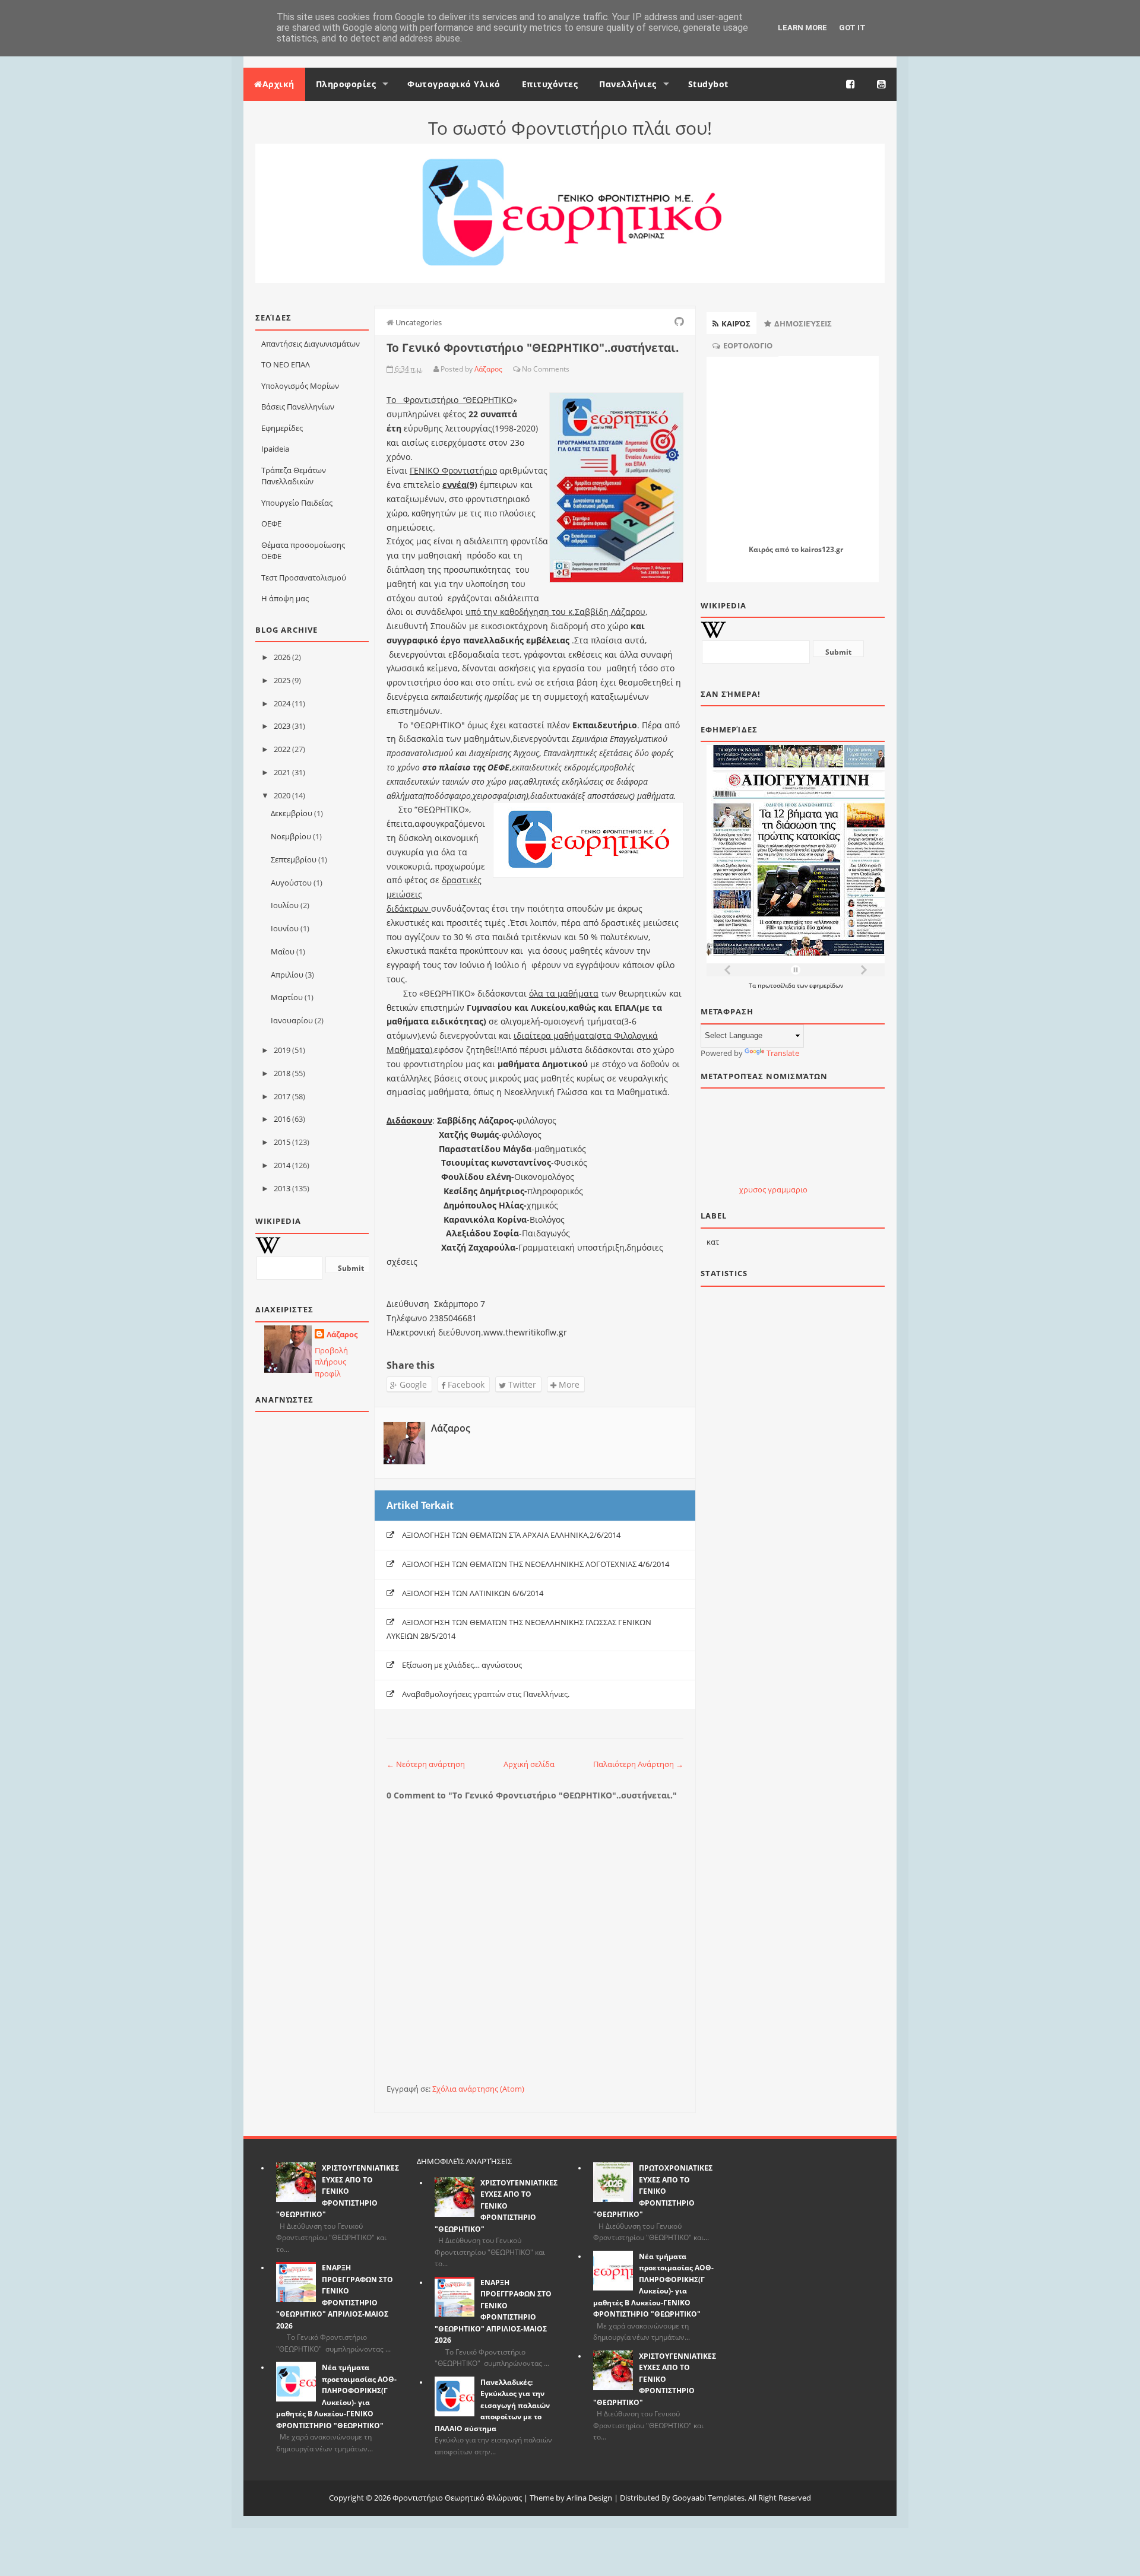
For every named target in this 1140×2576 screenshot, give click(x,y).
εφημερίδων (826, 985)
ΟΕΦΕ (271, 524)
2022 (282, 749)
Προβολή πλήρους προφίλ (331, 1362)
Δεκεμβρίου (292, 813)
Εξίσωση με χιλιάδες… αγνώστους (462, 1665)
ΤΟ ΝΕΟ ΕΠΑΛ (286, 364)
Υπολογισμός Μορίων (300, 386)
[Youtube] (882, 84)
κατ (713, 1242)
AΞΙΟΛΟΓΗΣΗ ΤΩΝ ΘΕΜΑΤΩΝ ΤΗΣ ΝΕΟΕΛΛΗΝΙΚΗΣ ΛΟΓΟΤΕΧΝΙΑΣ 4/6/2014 (536, 1564)
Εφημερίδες (282, 428)
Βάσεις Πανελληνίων (298, 407)
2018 (282, 1073)
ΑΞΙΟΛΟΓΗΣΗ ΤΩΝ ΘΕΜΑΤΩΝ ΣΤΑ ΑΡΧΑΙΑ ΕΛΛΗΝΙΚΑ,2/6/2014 (511, 1535)
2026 (282, 657)
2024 (282, 703)
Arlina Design (589, 2498)
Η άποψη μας (285, 598)
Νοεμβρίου (291, 836)
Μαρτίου (287, 997)
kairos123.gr (822, 549)
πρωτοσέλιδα (777, 985)
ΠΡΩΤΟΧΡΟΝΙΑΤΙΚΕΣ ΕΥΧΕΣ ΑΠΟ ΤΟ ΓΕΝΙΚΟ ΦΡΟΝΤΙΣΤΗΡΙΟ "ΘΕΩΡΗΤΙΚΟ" (653, 2191)
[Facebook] (851, 84)
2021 (282, 772)
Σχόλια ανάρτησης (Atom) (478, 2089)
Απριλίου (287, 975)
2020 (282, 795)
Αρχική (278, 84)
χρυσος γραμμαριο (773, 1189)
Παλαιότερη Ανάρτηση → (638, 1764)
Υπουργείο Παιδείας (297, 503)
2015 (282, 1142)
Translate (783, 1053)
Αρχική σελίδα (529, 1764)
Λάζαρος (342, 1334)
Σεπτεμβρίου (294, 859)
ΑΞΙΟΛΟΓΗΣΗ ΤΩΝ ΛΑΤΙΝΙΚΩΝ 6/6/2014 (473, 1593)
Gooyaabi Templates (708, 2498)
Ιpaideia (275, 449)
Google (412, 1384)
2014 (282, 1165)
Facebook (465, 1384)
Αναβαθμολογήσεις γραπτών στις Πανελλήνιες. (486, 1694)
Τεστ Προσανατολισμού (304, 578)
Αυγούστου (291, 883)
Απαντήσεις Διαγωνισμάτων (311, 344)
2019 (282, 1050)
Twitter (521, 1384)
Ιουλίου (285, 905)
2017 (282, 1096)
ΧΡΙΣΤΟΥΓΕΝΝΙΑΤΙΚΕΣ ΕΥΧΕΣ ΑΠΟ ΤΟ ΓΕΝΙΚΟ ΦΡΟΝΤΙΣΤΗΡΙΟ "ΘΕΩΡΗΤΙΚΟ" (338, 2191)
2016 (282, 1119)
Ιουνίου (285, 928)
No (527, 369)
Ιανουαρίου (292, 1020)
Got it (852, 28)
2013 (282, 1188)
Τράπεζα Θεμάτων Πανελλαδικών (294, 476)
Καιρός (761, 549)
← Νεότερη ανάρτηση (426, 1764)
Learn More (802, 28)
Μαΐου (283, 951)
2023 (282, 726)
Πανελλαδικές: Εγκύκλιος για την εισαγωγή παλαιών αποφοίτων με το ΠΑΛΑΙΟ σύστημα (492, 2405)
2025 (282, 680)
